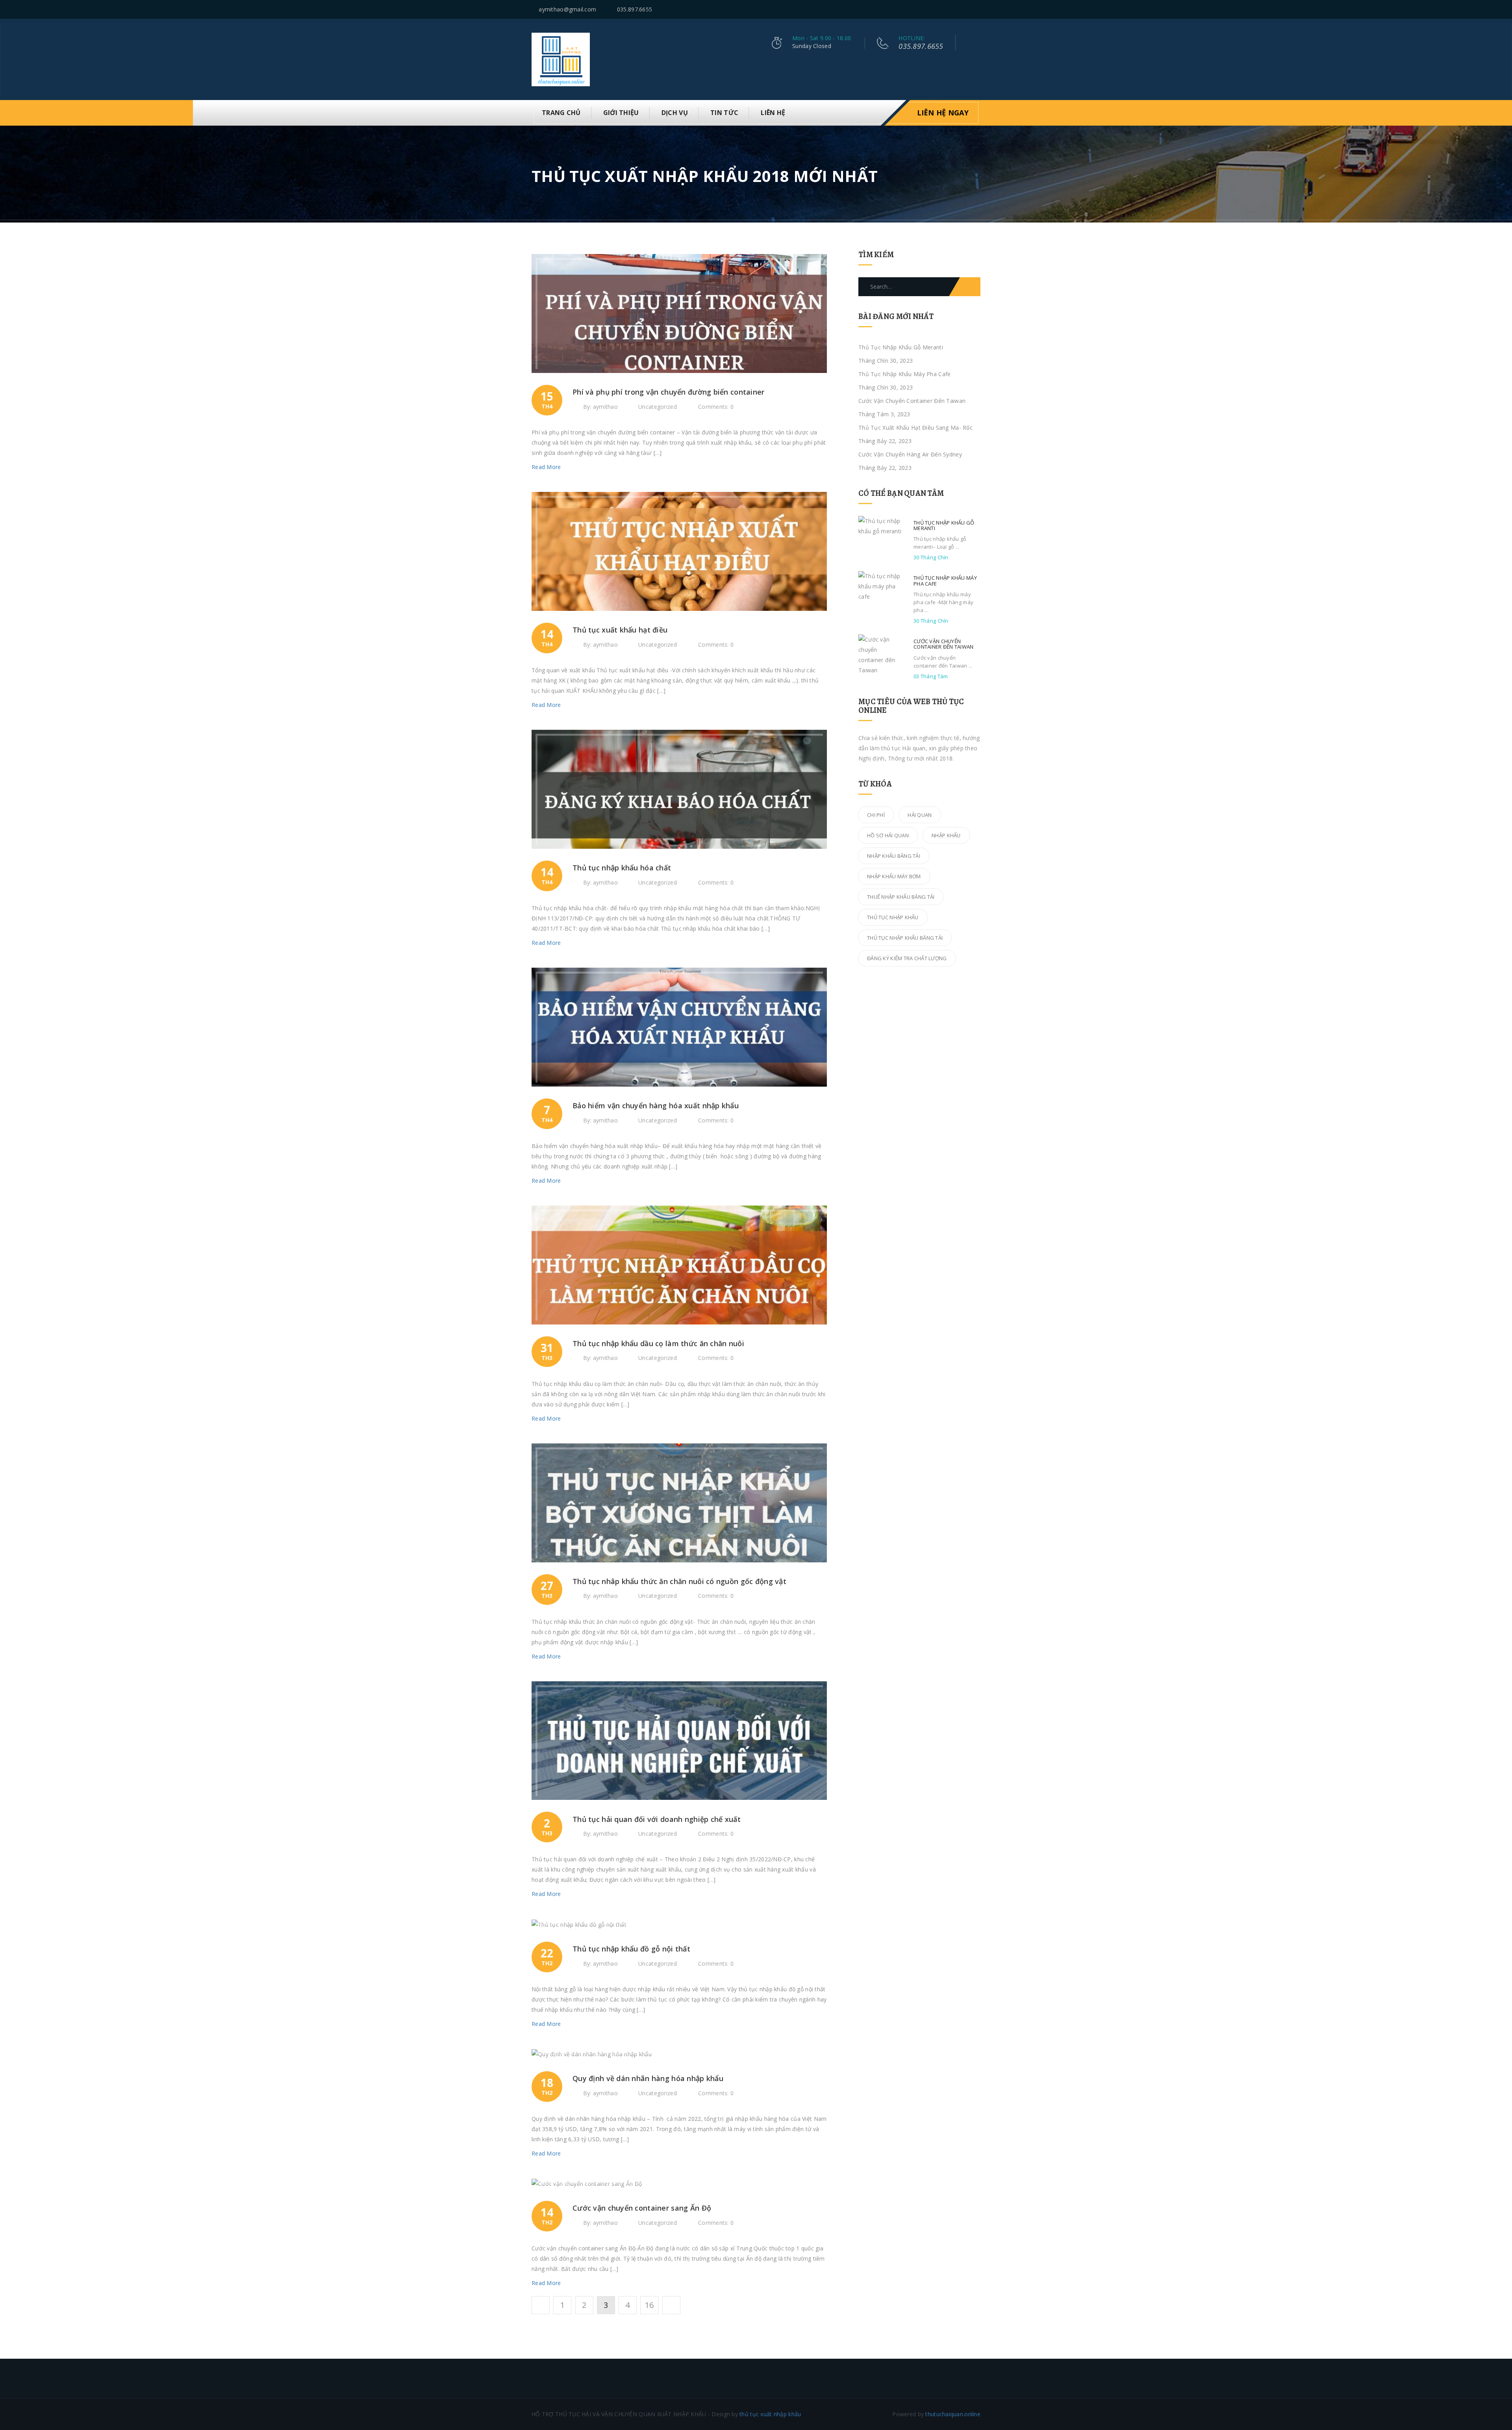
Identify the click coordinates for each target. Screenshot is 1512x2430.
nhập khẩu (946, 835)
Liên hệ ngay (943, 113)
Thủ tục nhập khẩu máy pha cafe (904, 374)
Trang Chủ (561, 113)
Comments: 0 (716, 407)
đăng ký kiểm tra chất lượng (907, 958)
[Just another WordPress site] (561, 59)
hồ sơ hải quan (888, 835)
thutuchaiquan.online (953, 2414)
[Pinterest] (968, 10)
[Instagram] (978, 10)
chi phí (876, 815)
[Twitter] (948, 10)
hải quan (920, 815)
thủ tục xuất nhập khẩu (770, 2414)
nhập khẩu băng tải (894, 856)
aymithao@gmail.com (567, 9)
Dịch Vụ (675, 113)
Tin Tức (724, 113)
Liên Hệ (773, 113)
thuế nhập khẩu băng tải (901, 897)
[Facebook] (958, 10)
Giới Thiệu (621, 113)
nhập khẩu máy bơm (894, 876)
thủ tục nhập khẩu (893, 917)
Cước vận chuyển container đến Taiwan (912, 401)
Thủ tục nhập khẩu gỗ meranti (901, 347)
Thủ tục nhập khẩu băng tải (905, 938)
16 (649, 2305)
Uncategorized (658, 407)
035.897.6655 (635, 9)
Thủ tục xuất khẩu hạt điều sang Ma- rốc (915, 428)
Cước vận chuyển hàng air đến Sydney (910, 454)
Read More (547, 467)
